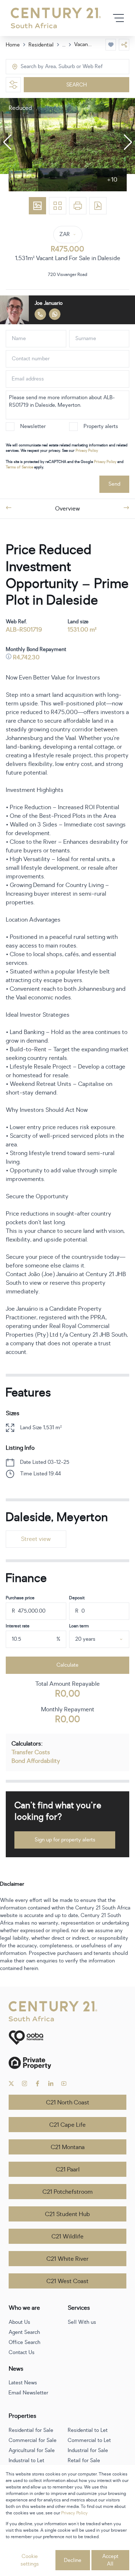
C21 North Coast (68, 2103)
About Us (19, 2322)
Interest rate (18, 1626)
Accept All (110, 2560)
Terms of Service (19, 467)
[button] (7, 142)
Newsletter (33, 426)
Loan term (79, 1626)
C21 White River (67, 2259)
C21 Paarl (68, 2170)
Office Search (24, 2342)
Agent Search (24, 2332)
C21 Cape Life (67, 2125)
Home (13, 45)
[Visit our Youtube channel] (64, 2083)
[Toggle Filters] (13, 85)
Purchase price (20, 1598)
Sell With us (82, 2322)
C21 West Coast (67, 2281)
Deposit (77, 1598)
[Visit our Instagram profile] (25, 2083)
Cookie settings (30, 2560)
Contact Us (22, 2352)
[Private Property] (67, 2063)
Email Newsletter (28, 2393)
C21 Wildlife (67, 2237)
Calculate (67, 1665)
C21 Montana (68, 2147)
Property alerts (101, 426)
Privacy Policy (87, 451)
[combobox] (51, 67)
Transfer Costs (31, 1752)
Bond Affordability (36, 1761)
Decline (73, 2560)
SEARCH (76, 85)
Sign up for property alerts (65, 1840)
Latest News (23, 2383)
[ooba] (67, 2038)
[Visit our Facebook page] (38, 2083)
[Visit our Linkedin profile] (51, 2083)
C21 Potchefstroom (67, 2192)
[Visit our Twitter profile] (11, 2083)
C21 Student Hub (67, 2214)
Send (114, 484)
